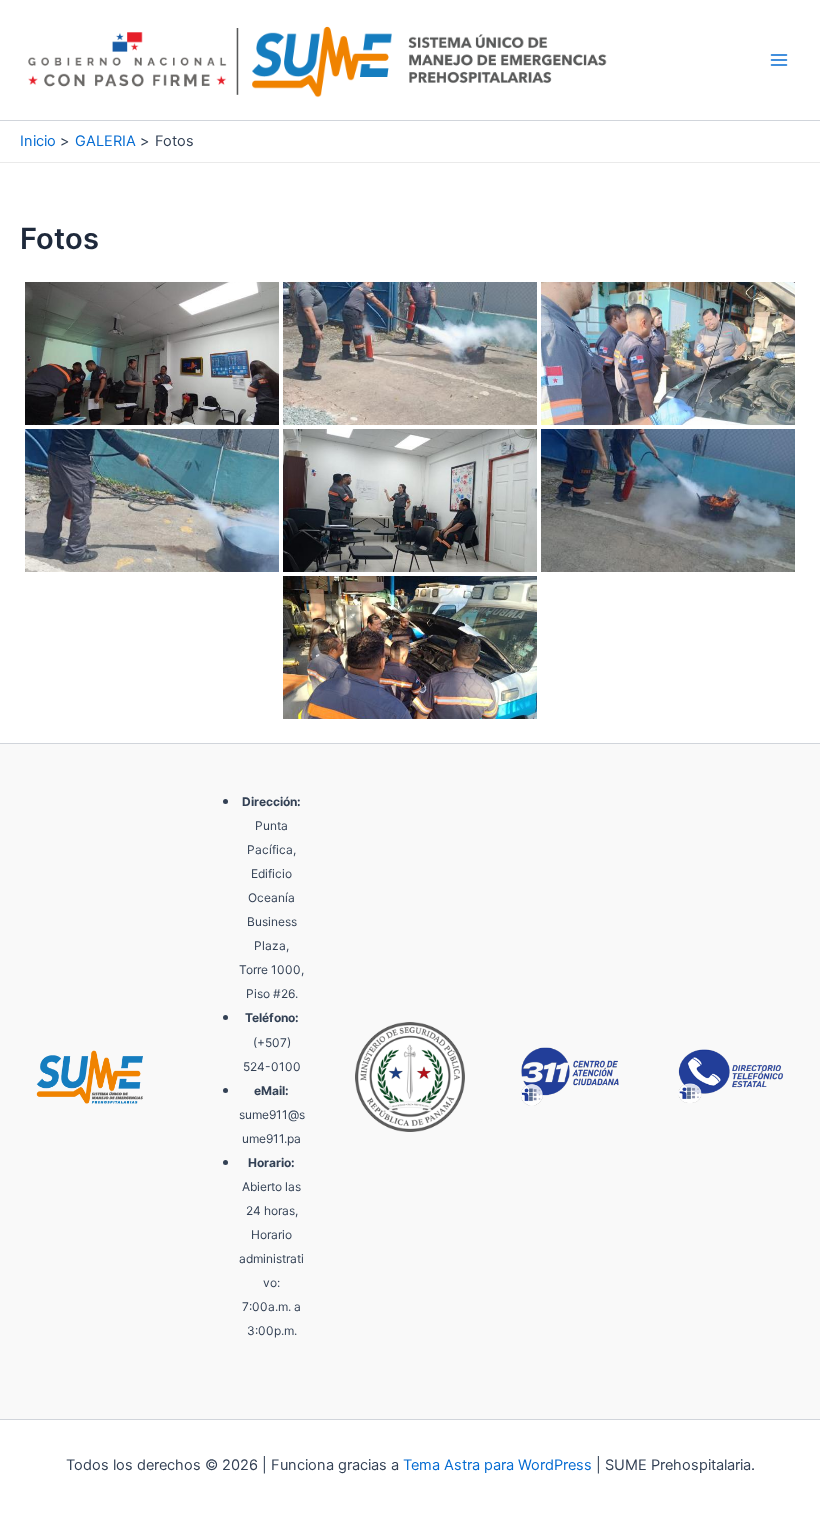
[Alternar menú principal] (779, 60)
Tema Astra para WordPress (497, 1465)
